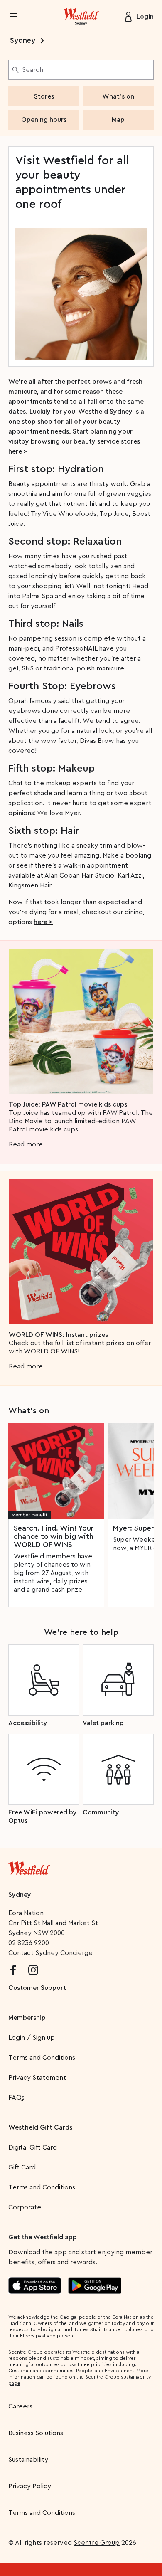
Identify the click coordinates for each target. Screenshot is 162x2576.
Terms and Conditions (42, 2058)
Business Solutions (36, 2433)
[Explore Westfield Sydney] (81, 17)
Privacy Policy (30, 2486)
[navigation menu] (18, 17)
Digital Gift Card (33, 2147)
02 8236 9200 (29, 1943)
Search (33, 70)
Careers (20, 2406)
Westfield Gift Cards (40, 2127)
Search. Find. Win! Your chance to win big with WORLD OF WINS (54, 1536)
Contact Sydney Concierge (50, 1953)
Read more (26, 1144)
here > (18, 451)
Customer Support (37, 1988)
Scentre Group (97, 2543)
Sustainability (28, 2460)
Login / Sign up (32, 2038)
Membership (27, 2018)
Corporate (25, 2207)
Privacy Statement (37, 2078)
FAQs (16, 2098)
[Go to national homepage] (29, 1866)
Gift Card (22, 2167)
